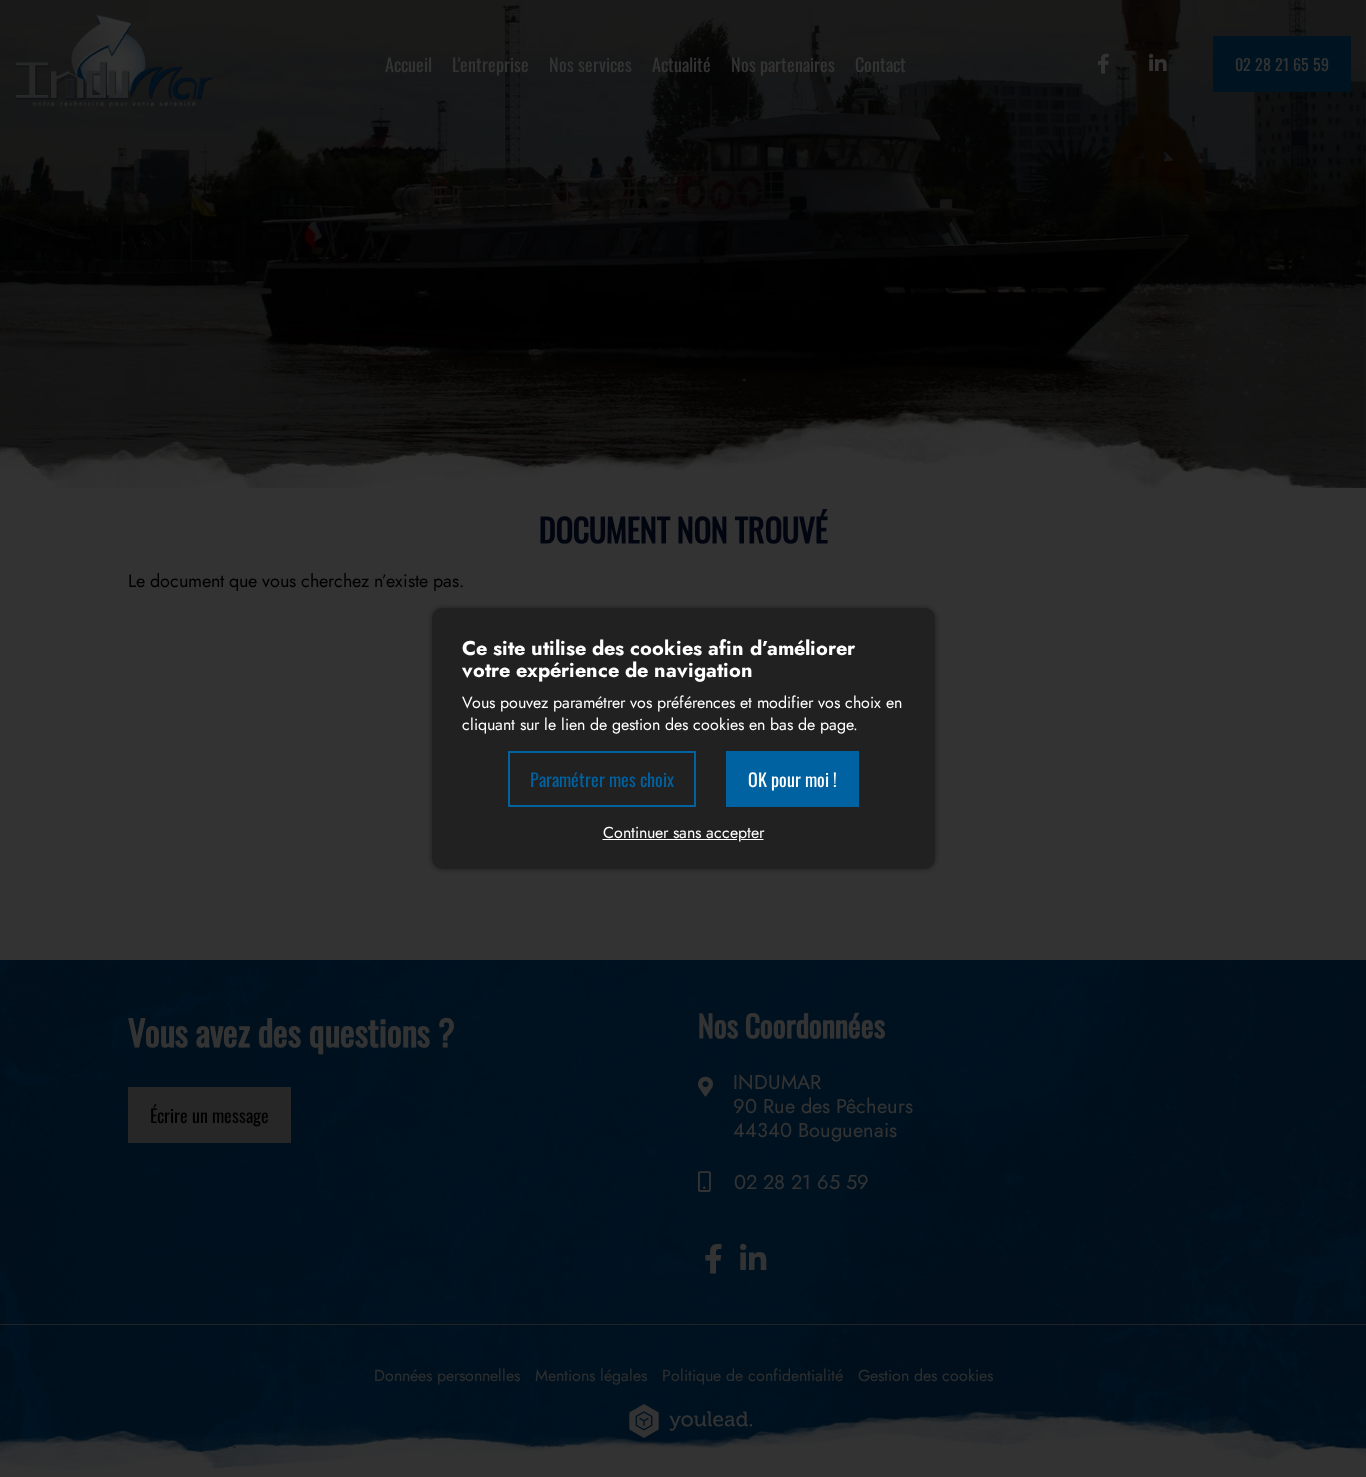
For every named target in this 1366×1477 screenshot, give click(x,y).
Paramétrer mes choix (602, 779)
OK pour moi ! (792, 779)
